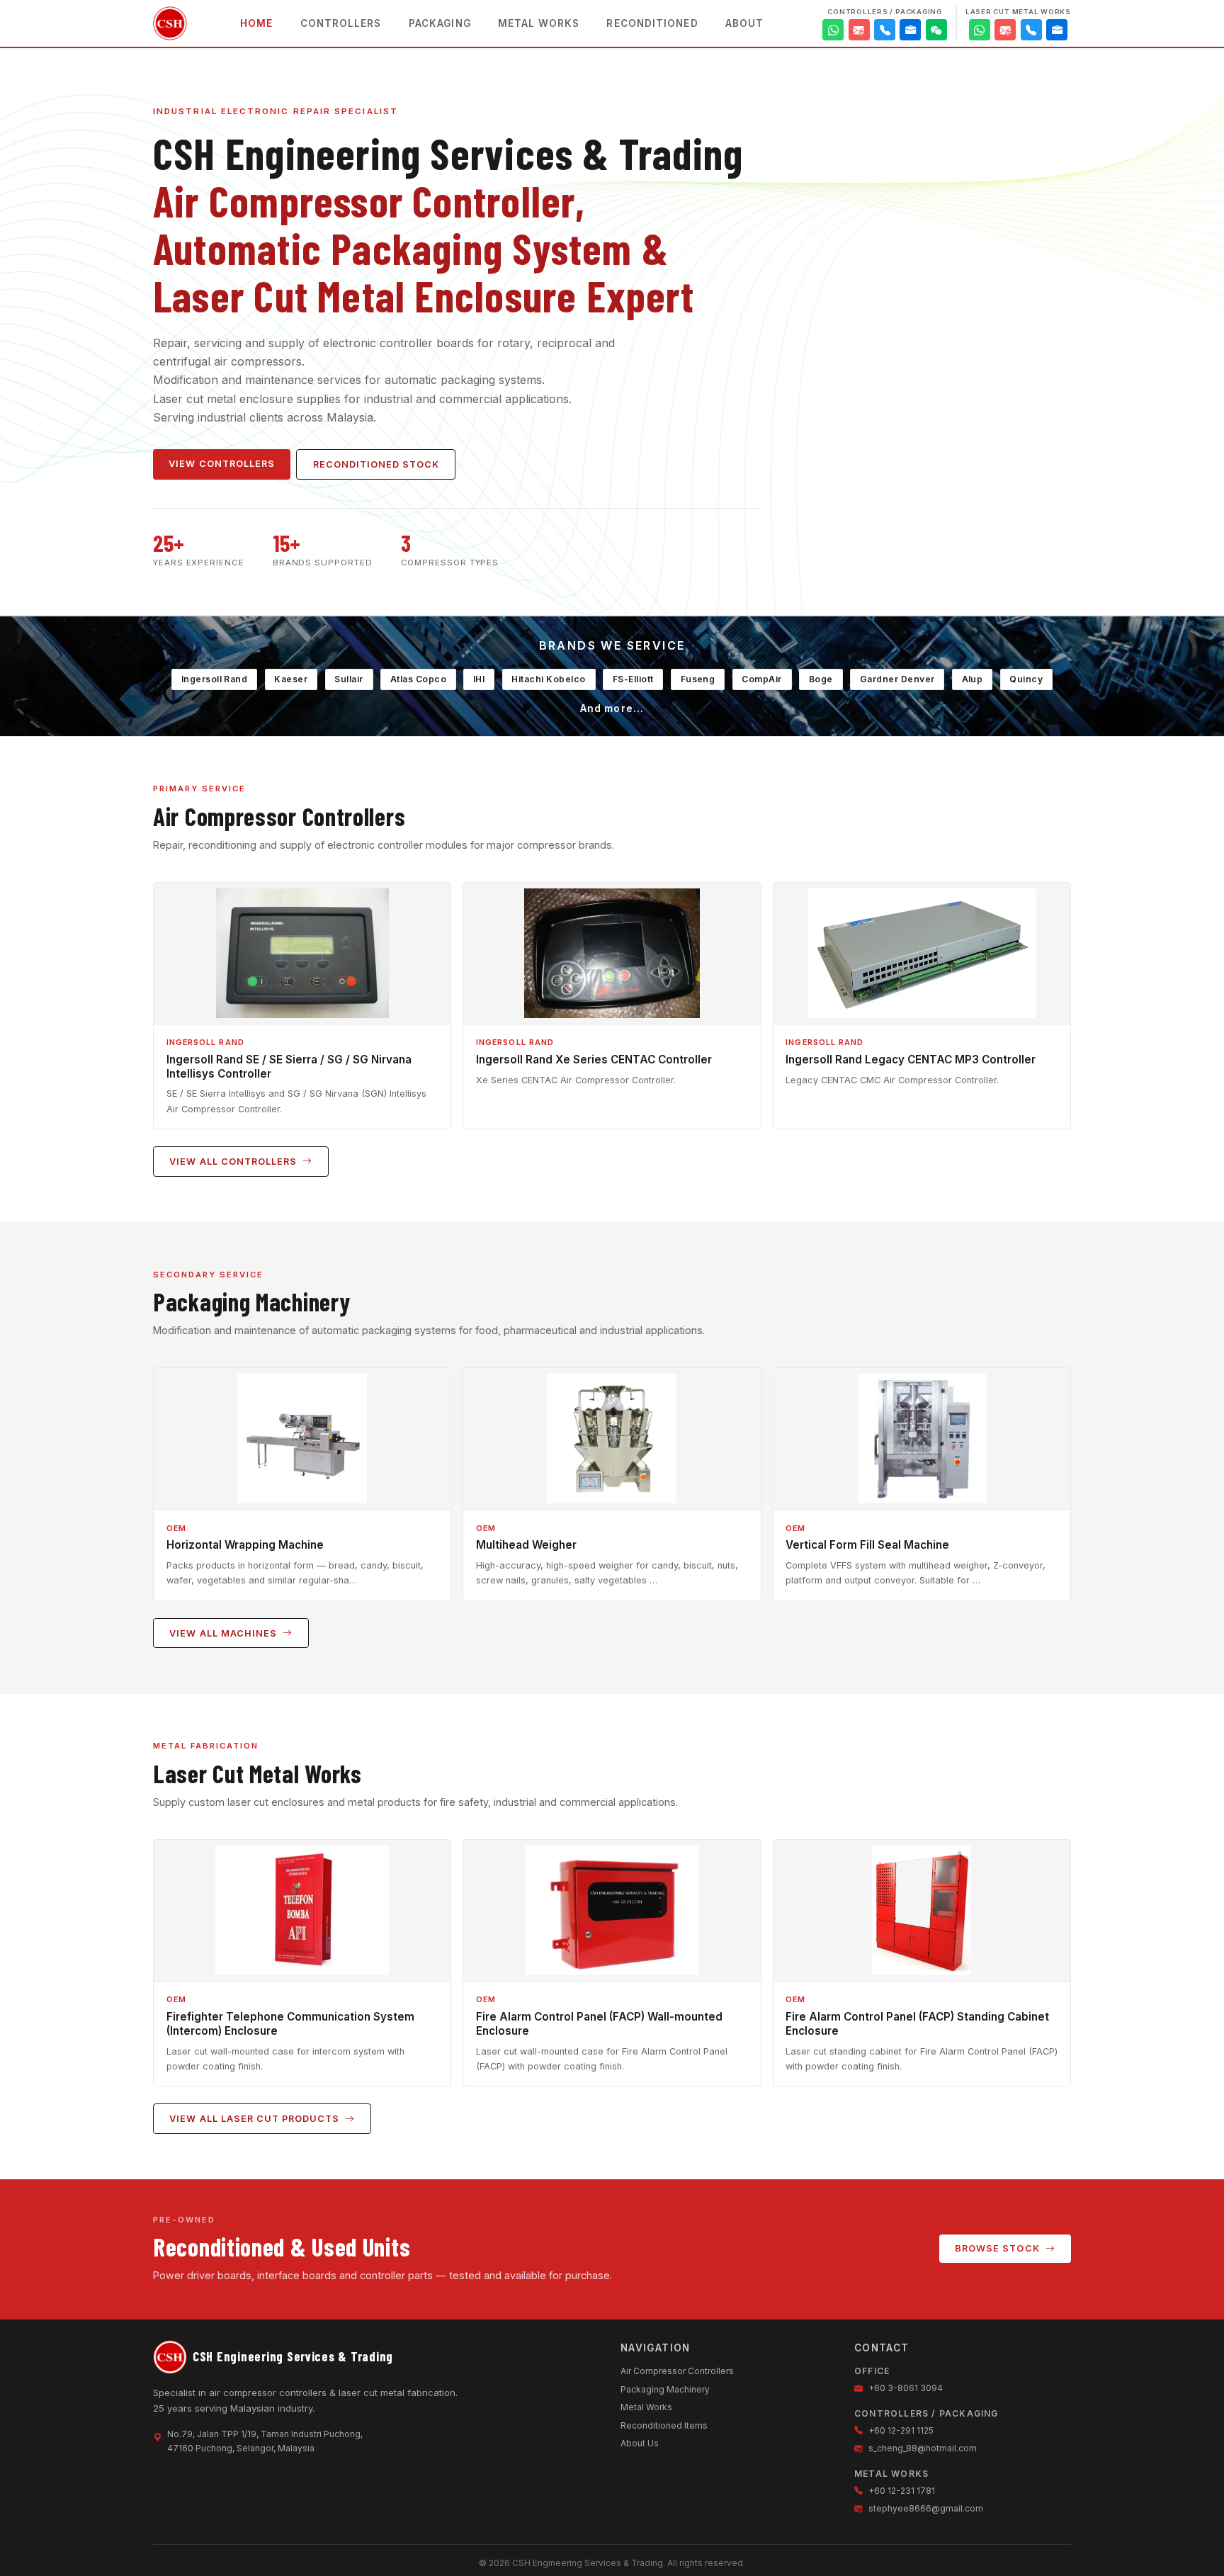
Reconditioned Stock (376, 464)
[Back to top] (1187, 2546)
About (744, 23)
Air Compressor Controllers (677, 2371)
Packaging (440, 23)
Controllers (341, 23)
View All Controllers (234, 1162)
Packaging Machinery (665, 2389)
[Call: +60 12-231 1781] (1031, 30)
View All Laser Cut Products (256, 2119)
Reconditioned (652, 23)
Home (256, 23)
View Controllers (221, 464)
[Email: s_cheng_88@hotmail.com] (859, 30)
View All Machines (224, 1633)
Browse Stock (998, 2248)
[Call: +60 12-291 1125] (885, 30)
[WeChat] (936, 30)
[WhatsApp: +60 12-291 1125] (833, 30)
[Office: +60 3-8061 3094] (910, 30)
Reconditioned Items (664, 2425)
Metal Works (539, 23)
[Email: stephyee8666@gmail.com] (1005, 30)
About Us (640, 2443)
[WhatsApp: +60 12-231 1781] (980, 30)
